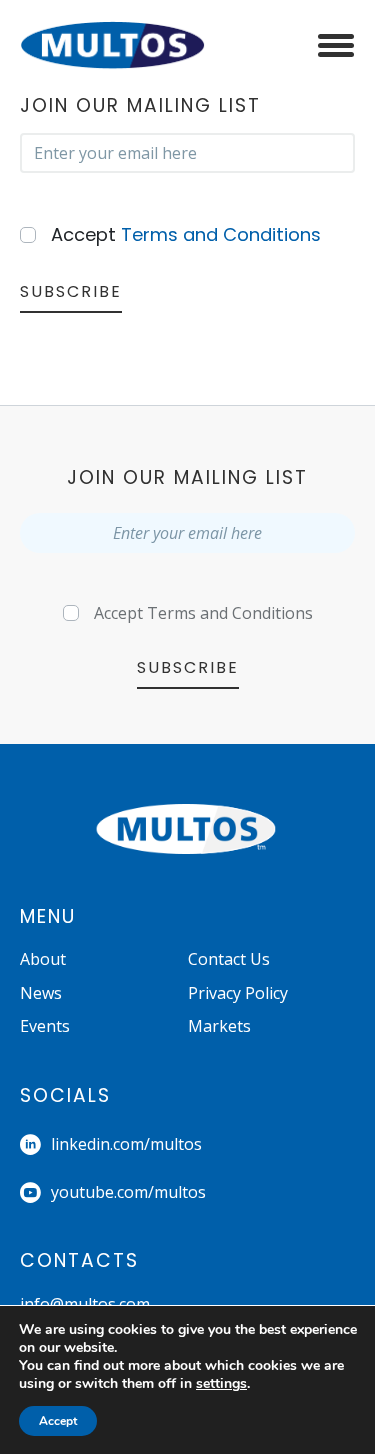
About (43, 959)
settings (221, 1384)
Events (45, 1026)
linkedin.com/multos (126, 1144)
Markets (219, 1026)
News (41, 993)
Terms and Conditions (221, 234)
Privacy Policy (238, 993)
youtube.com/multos (128, 1192)
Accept (186, 234)
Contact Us (229, 959)
